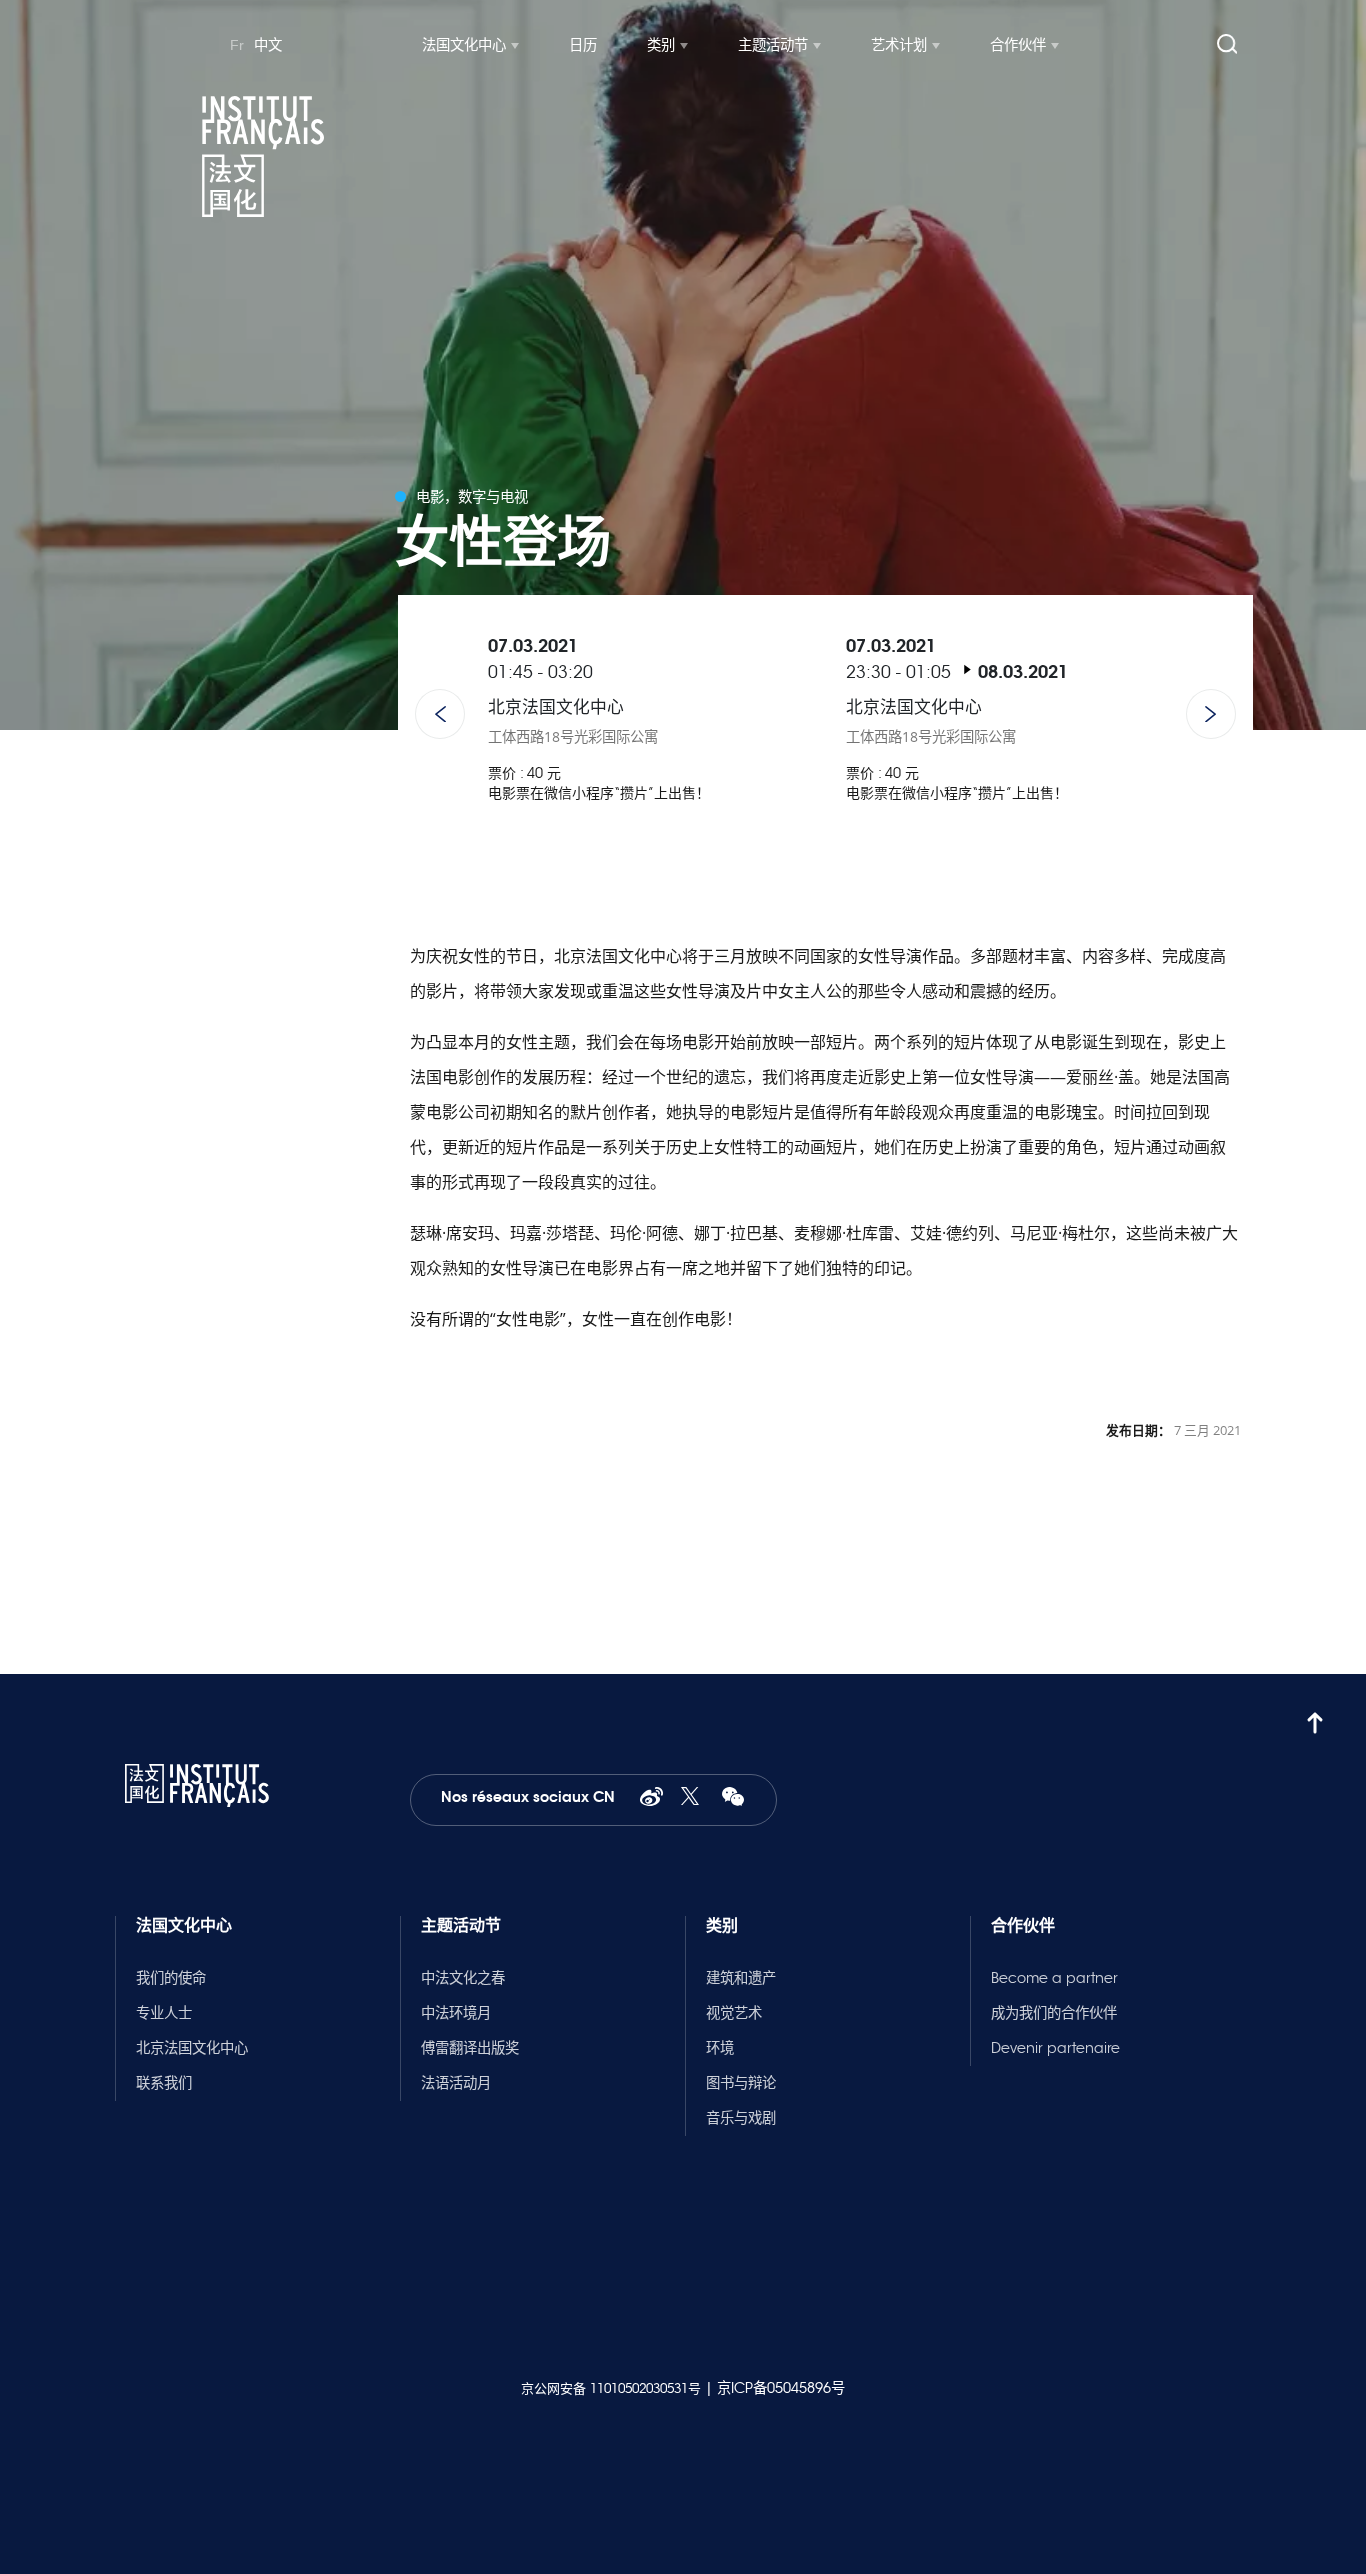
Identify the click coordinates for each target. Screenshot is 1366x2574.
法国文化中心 (464, 45)
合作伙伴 (1018, 45)
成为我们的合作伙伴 (1054, 2013)
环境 (720, 2048)
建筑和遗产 (741, 1978)
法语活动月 (456, 2083)
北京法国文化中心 (192, 2048)
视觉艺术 (734, 2013)
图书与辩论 (741, 2083)
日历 (583, 45)
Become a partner (1054, 1978)
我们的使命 (171, 1978)
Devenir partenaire (1055, 2048)
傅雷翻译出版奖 (470, 2048)
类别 (661, 45)
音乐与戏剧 (741, 2118)
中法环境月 (456, 2013)
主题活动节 (773, 45)
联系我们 (164, 2083)
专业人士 (164, 2013)
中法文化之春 (463, 1978)
